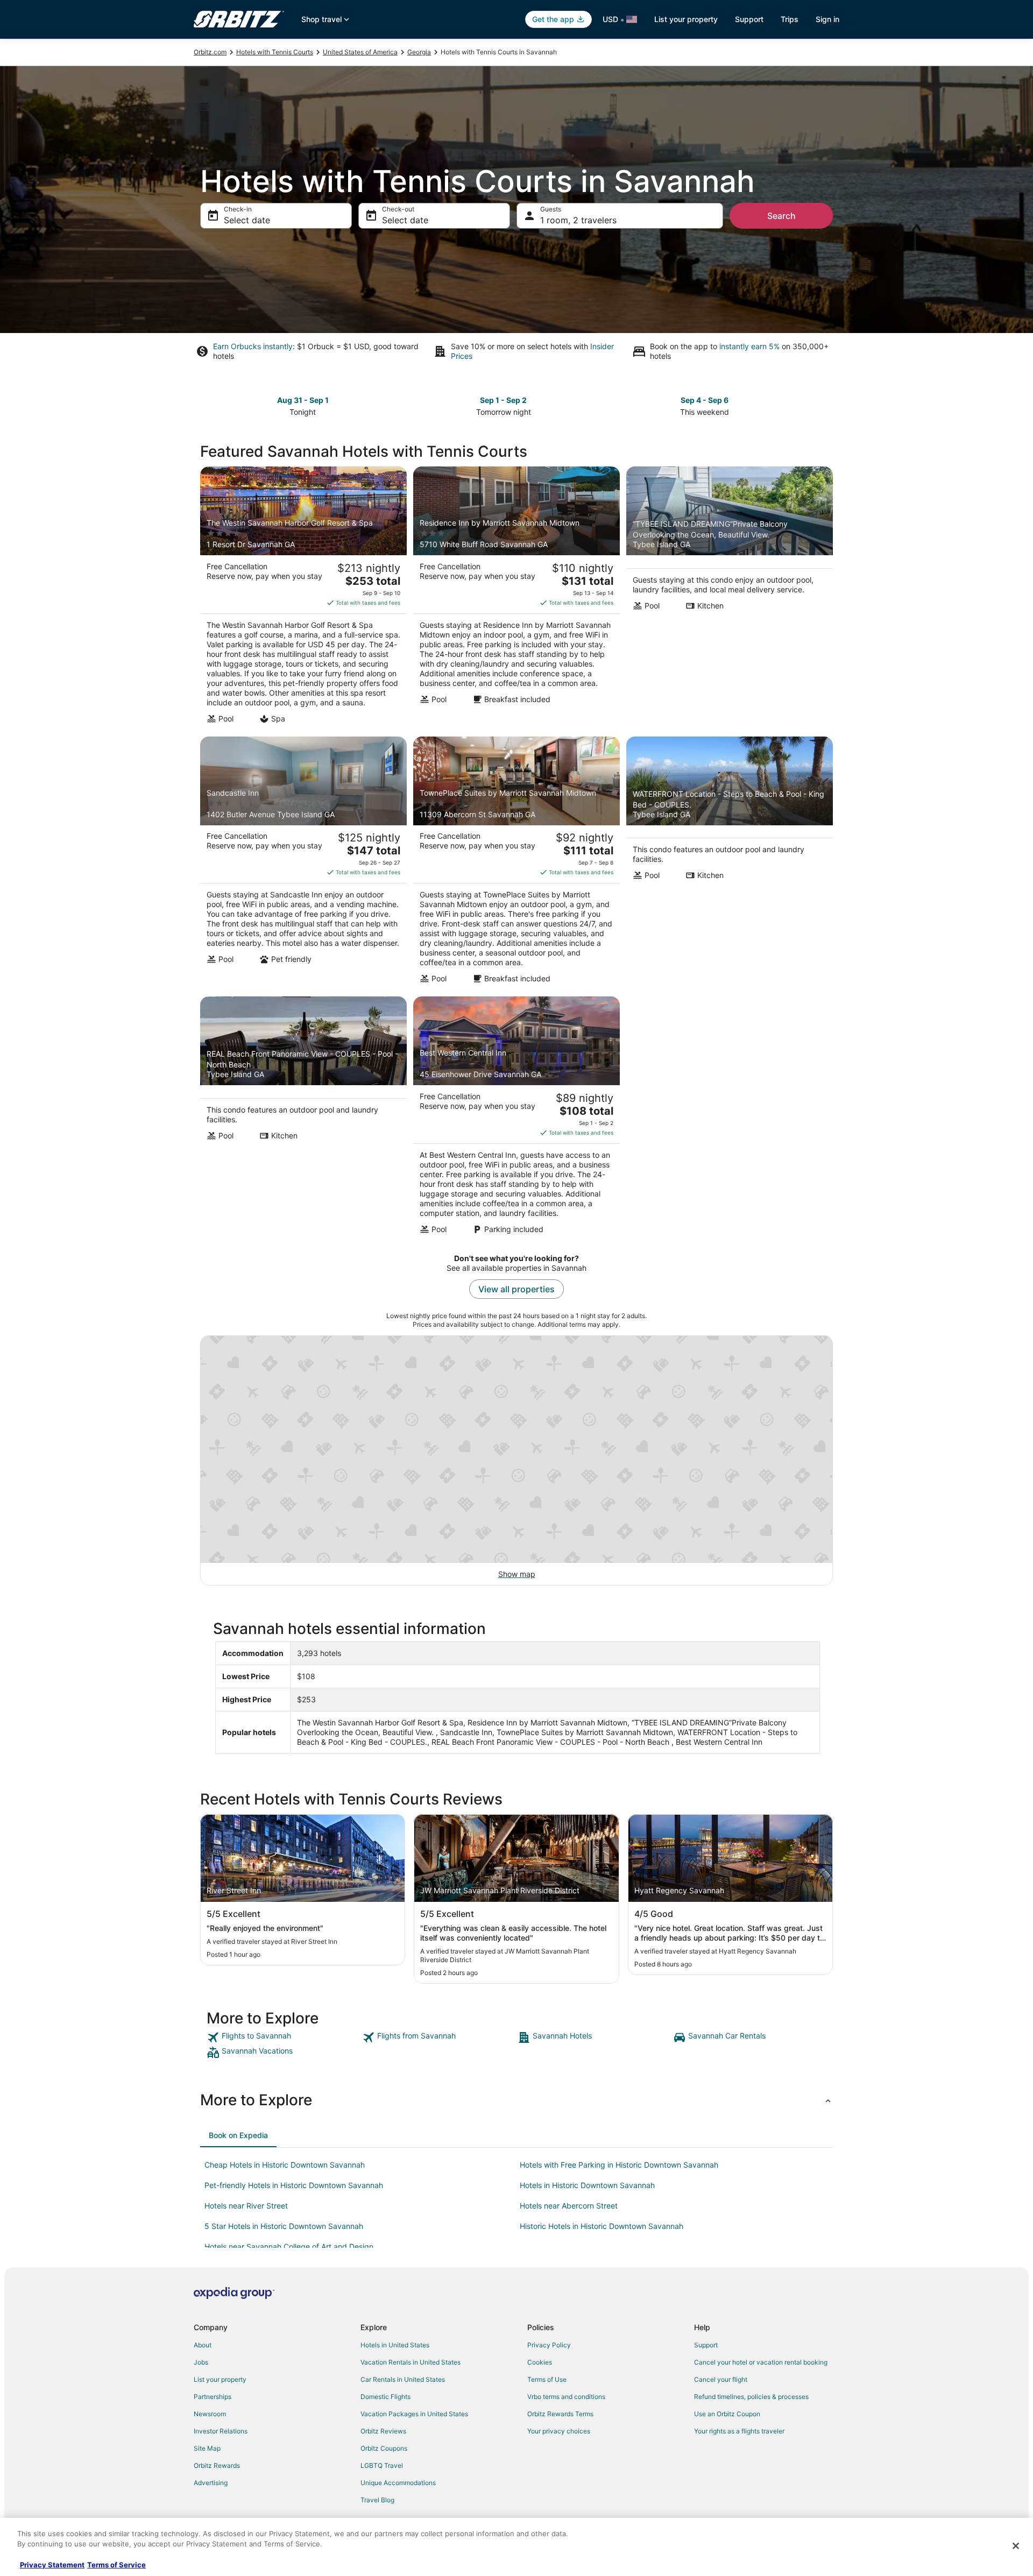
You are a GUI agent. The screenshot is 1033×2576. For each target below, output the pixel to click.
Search (781, 216)
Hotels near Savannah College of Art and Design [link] (289, 2246)
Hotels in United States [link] (395, 2345)
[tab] (238, 2135)
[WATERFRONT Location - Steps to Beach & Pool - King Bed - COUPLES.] (730, 864)
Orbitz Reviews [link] (383, 2431)
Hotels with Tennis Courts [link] (275, 52)
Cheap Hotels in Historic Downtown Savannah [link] (285, 2165)
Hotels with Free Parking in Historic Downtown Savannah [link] (619, 2165)
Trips (790, 19)
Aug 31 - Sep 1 (303, 400)
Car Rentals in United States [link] (403, 2379)
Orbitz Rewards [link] (217, 2465)
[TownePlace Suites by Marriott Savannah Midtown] (516, 864)
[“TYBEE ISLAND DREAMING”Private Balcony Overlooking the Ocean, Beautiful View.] (730, 598)
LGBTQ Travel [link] (382, 2465)
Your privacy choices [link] (559, 2431)
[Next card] (826, 405)
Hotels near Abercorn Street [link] (569, 2206)
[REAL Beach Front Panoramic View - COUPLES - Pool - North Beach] (303, 1119)
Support (749, 19)
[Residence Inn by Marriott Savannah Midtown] (516, 598)
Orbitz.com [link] (210, 52)
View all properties (516, 1289)
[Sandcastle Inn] (303, 864)
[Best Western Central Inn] (516, 1119)
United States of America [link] (360, 52)
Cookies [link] (540, 2362)
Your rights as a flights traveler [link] (739, 2431)
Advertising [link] (211, 2483)
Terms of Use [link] (547, 2379)
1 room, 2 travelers (578, 220)
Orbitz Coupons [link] (384, 2448)
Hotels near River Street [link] (246, 2206)
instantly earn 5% (749, 346)
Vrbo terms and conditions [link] (566, 2397)
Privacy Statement (52, 2565)
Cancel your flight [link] (721, 2379)
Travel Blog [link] (377, 2500)
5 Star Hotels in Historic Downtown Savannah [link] (284, 2226)
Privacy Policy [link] (549, 2345)
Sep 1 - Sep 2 (503, 400)
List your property (686, 19)
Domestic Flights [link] (385, 2397)
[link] (283, 2037)
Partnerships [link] (213, 2397)
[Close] (1016, 2546)
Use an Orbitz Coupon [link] (727, 2414)
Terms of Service (116, 2565)
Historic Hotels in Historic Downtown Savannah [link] (602, 2226)
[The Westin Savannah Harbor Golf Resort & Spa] (303, 598)
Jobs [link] (201, 2362)
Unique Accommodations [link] (398, 2483)
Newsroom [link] (210, 2414)
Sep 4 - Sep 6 (705, 400)
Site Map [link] (207, 2448)
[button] (516, 2100)
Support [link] (706, 2345)
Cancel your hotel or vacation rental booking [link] (761, 2362)
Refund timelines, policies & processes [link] (751, 2397)
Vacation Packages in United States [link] (414, 2414)
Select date (247, 220)
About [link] (203, 2345)
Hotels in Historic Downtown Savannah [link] (587, 2185)
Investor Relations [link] (221, 2431)
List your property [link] (220, 2379)
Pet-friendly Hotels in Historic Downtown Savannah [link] (294, 2185)
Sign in (827, 19)
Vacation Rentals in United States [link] (411, 2362)
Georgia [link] (419, 52)
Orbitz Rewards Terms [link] (560, 2414)
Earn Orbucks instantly (253, 346)
